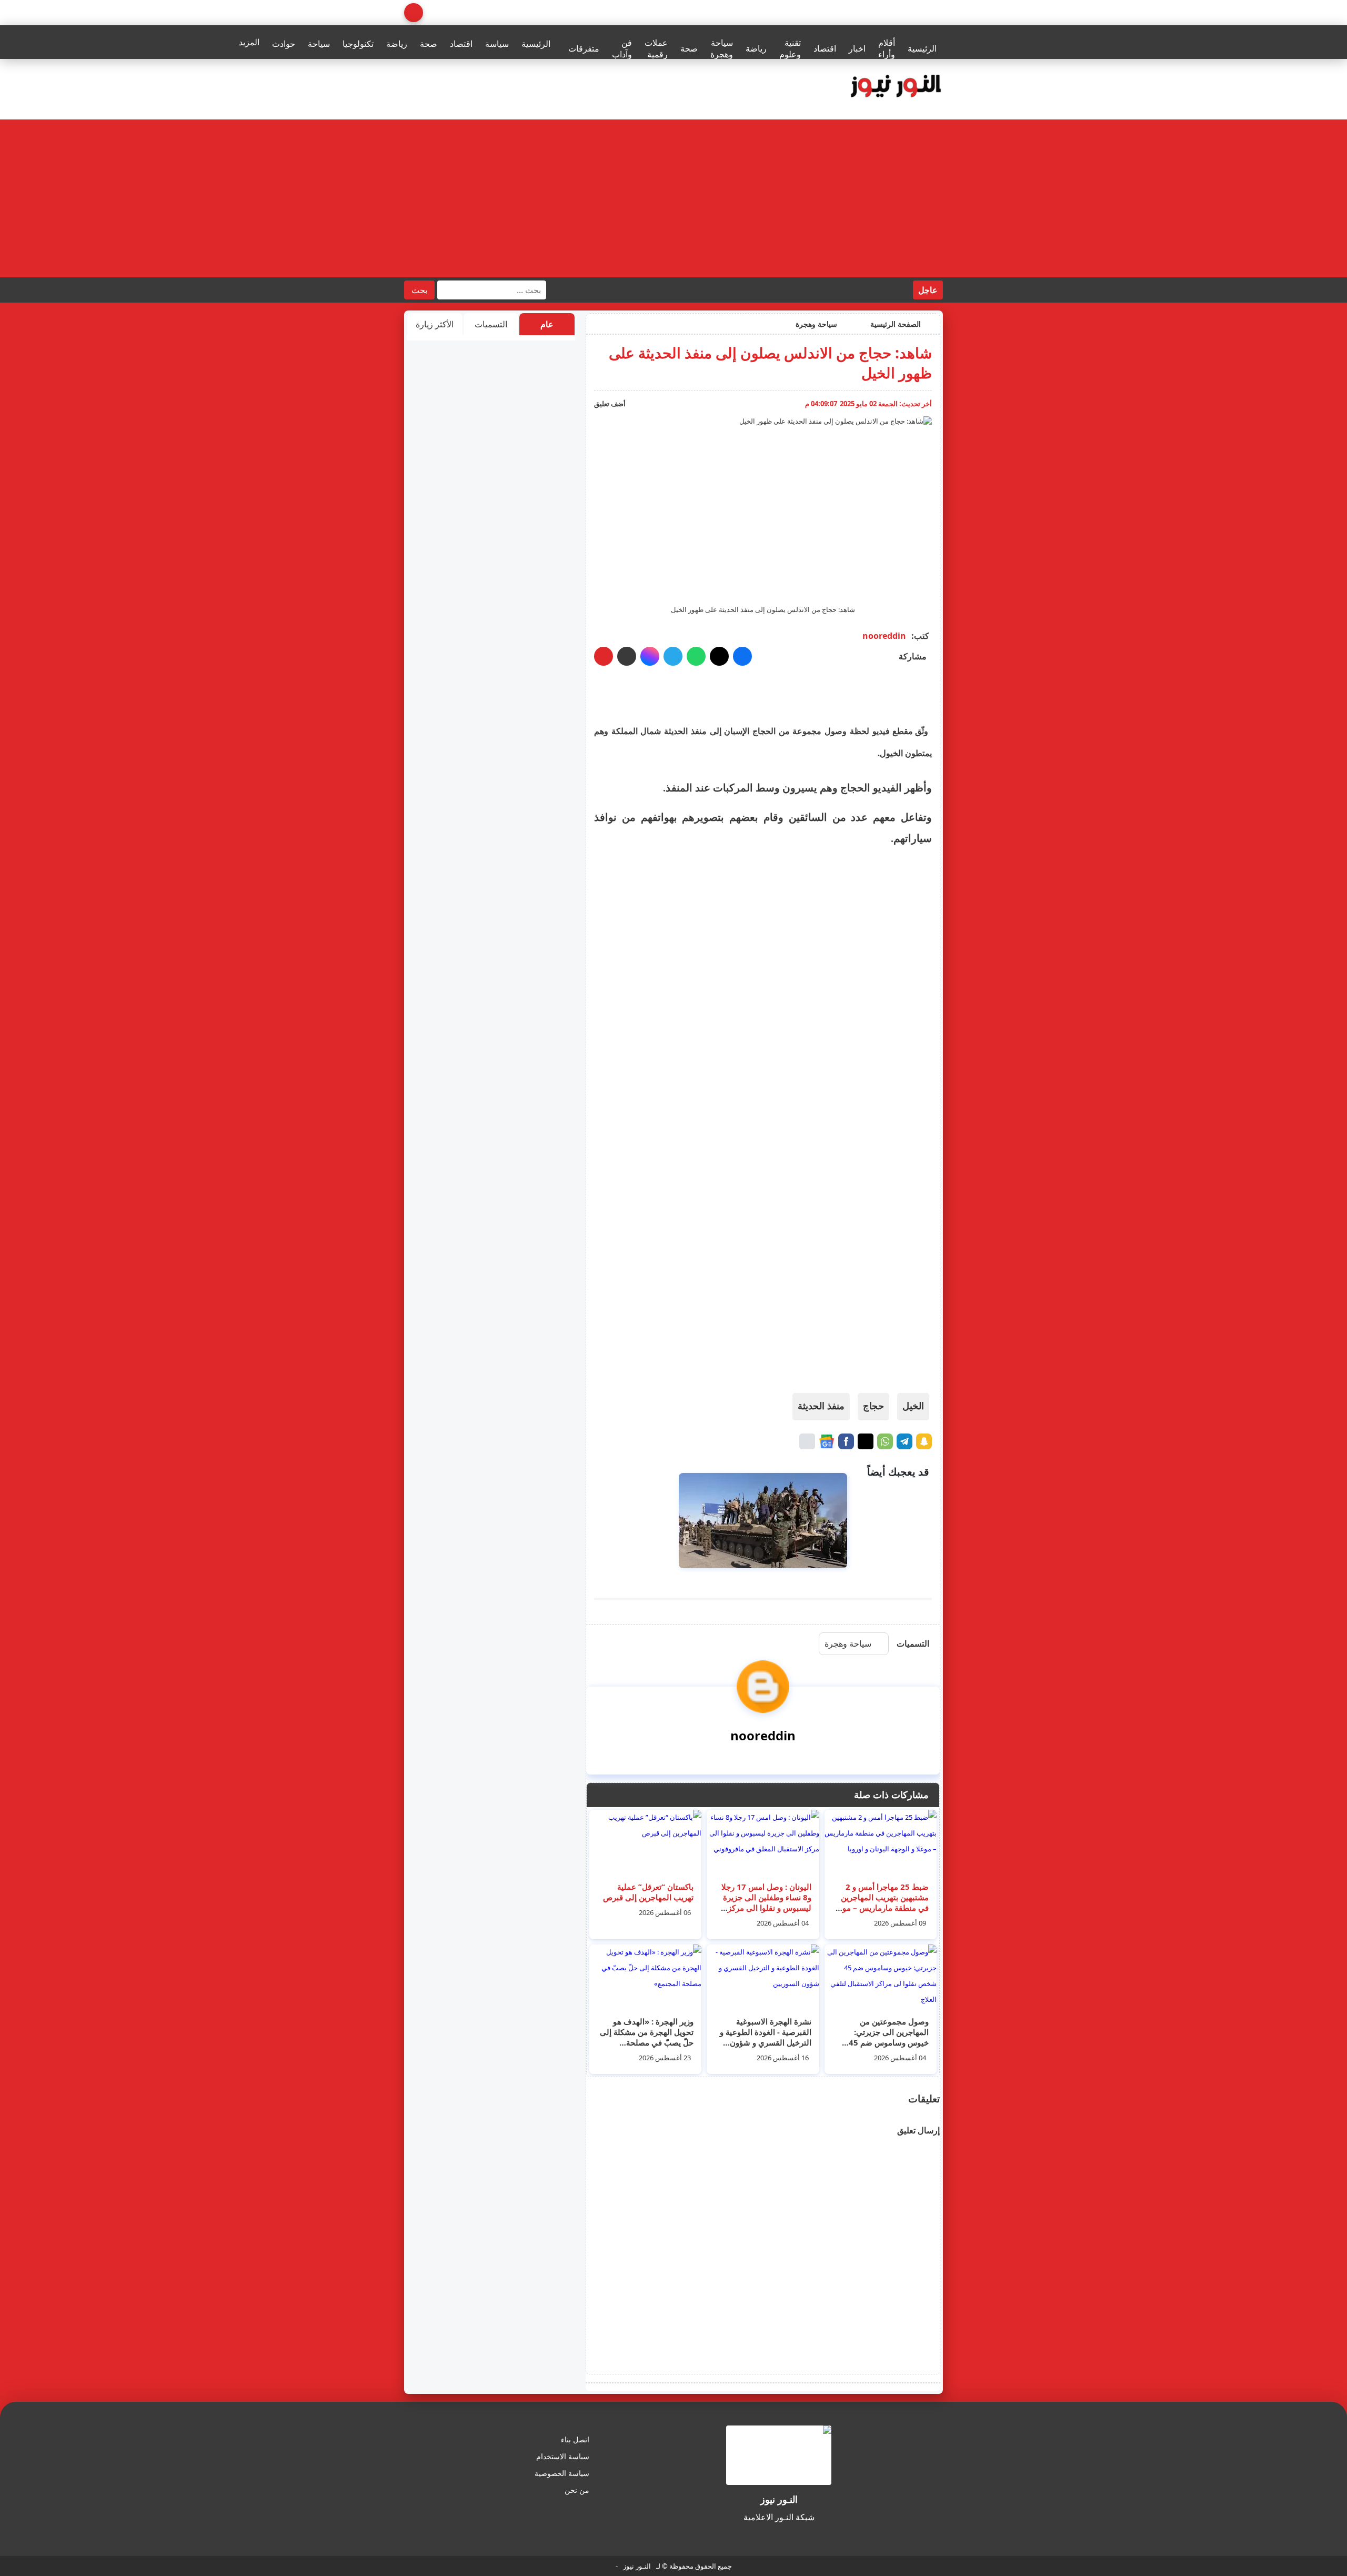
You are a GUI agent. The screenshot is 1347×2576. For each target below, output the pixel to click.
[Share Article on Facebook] (846, 1441)
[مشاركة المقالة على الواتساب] (696, 656)
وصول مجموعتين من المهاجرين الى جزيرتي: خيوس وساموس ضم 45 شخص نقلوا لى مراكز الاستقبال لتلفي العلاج (889, 2042)
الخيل (913, 1406)
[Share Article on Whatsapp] (885, 1441)
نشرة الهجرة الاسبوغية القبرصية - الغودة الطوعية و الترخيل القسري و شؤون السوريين (766, 2037)
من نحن (577, 2490)
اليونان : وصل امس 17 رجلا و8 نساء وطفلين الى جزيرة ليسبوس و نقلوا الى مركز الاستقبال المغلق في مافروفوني (766, 1908)
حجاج (873, 1406)
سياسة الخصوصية (562, 2473)
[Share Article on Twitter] (866, 1441)
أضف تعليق (610, 404)
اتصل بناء (575, 2439)
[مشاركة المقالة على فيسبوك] (742, 656)
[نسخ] (627, 656)
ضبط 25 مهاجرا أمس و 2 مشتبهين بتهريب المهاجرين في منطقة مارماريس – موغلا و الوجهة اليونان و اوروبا (881, 1902)
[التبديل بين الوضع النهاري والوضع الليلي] (414, 13)
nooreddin (884, 636)
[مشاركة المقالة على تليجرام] (673, 656)
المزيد (249, 42)
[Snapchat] (924, 1441)
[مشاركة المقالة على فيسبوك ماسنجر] (650, 656)
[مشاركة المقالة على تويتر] (719, 656)
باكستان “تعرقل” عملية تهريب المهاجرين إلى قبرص (648, 1892)
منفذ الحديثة (821, 1406)
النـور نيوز (637, 2566)
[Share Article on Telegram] (904, 1441)
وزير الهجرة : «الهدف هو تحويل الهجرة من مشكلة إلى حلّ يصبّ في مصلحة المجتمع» (647, 2037)
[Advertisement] (673, 198)
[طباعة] (604, 656)
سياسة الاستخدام (563, 2456)
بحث (419, 290)
